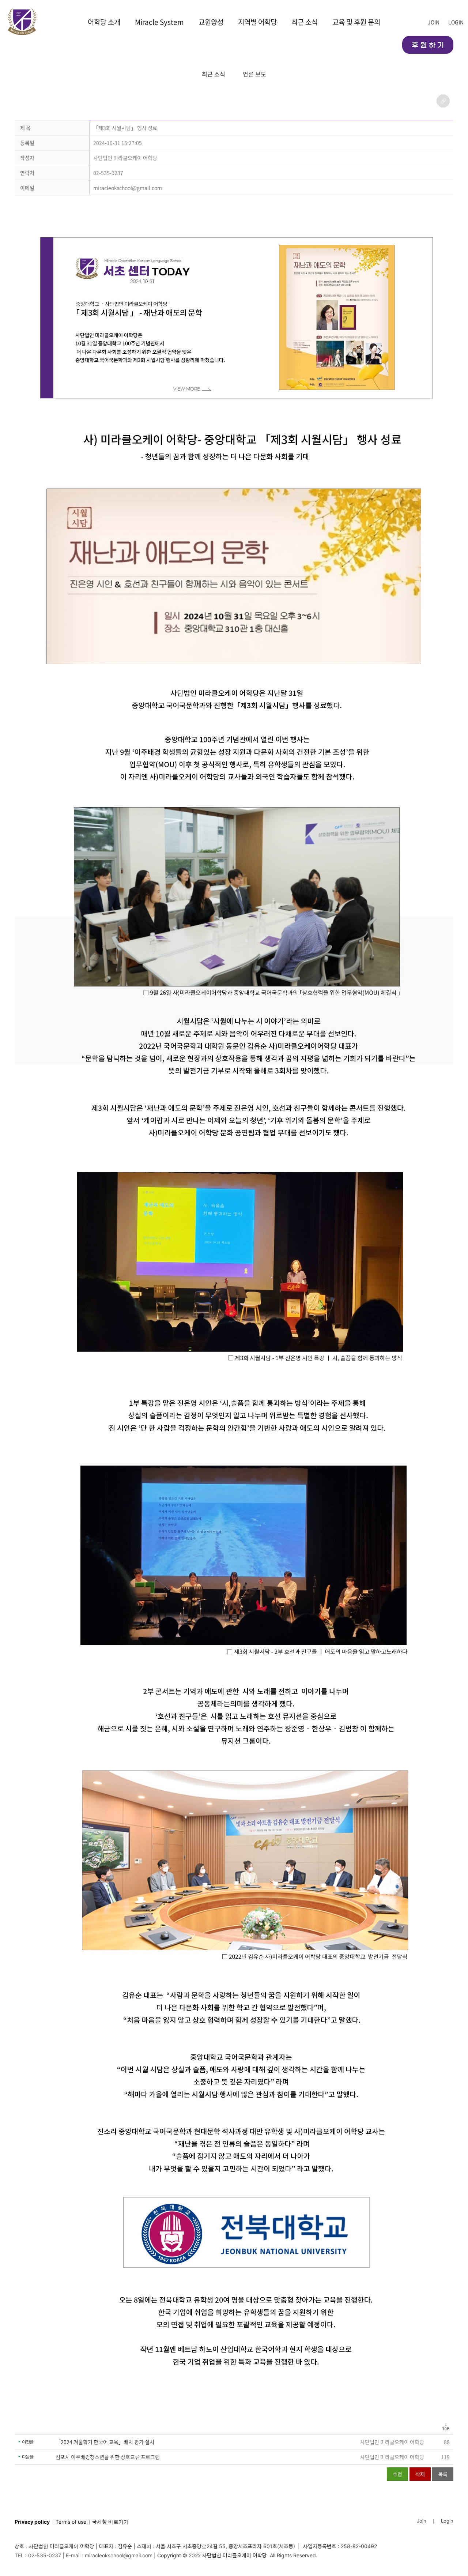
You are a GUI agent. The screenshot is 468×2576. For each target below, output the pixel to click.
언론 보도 (254, 74)
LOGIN (456, 22)
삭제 (420, 2474)
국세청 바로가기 (110, 2522)
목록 (443, 2474)
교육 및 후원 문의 (356, 22)
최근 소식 (305, 22)
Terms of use (71, 2522)
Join (422, 2521)
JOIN (434, 22)
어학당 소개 (104, 22)
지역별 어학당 (257, 22)
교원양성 (211, 22)
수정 (397, 2474)
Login (447, 2521)
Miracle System (159, 22)
